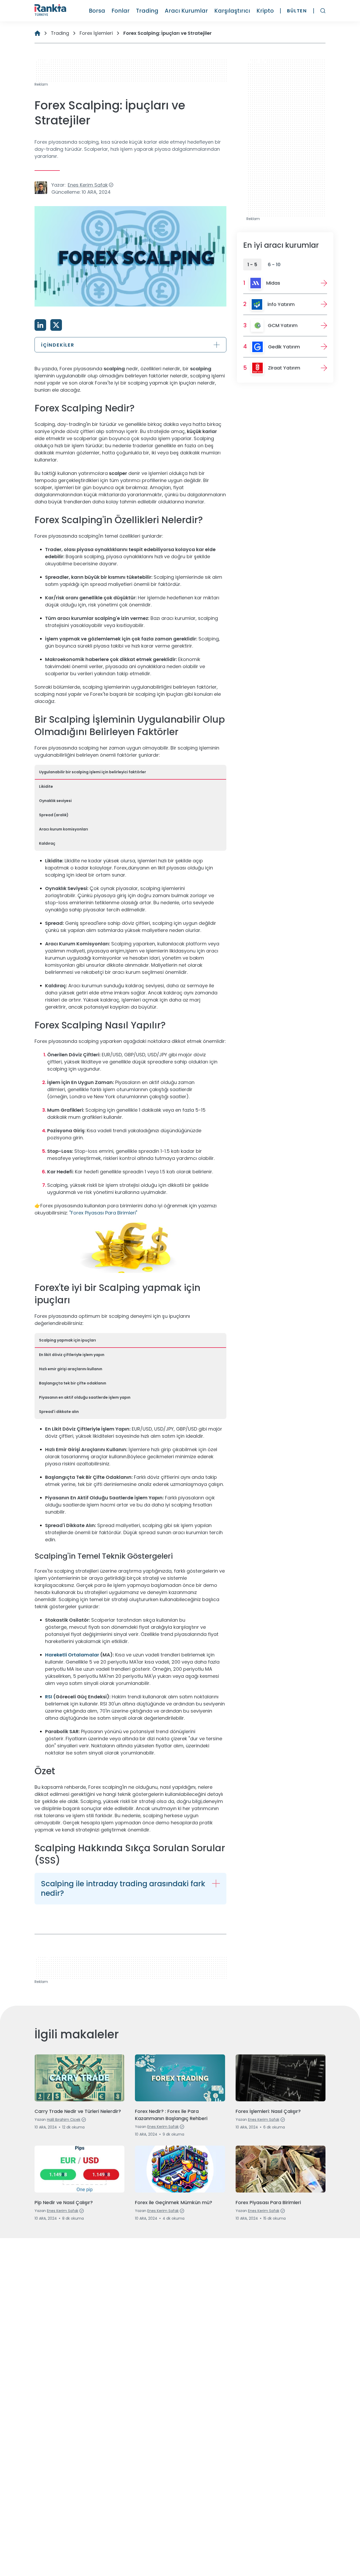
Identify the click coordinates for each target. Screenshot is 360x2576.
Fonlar (121, 11)
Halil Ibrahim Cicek (64, 2120)
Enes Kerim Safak (88, 185)
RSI (49, 1697)
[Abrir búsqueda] (323, 11)
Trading (147, 11)
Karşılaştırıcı (232, 11)
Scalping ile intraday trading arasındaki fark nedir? (123, 1889)
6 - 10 (274, 264)
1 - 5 (252, 264)
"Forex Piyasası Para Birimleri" (103, 1213)
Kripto (265, 11)
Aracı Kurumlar (186, 11)
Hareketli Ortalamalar (72, 1655)
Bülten (297, 11)
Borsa (97, 11)
